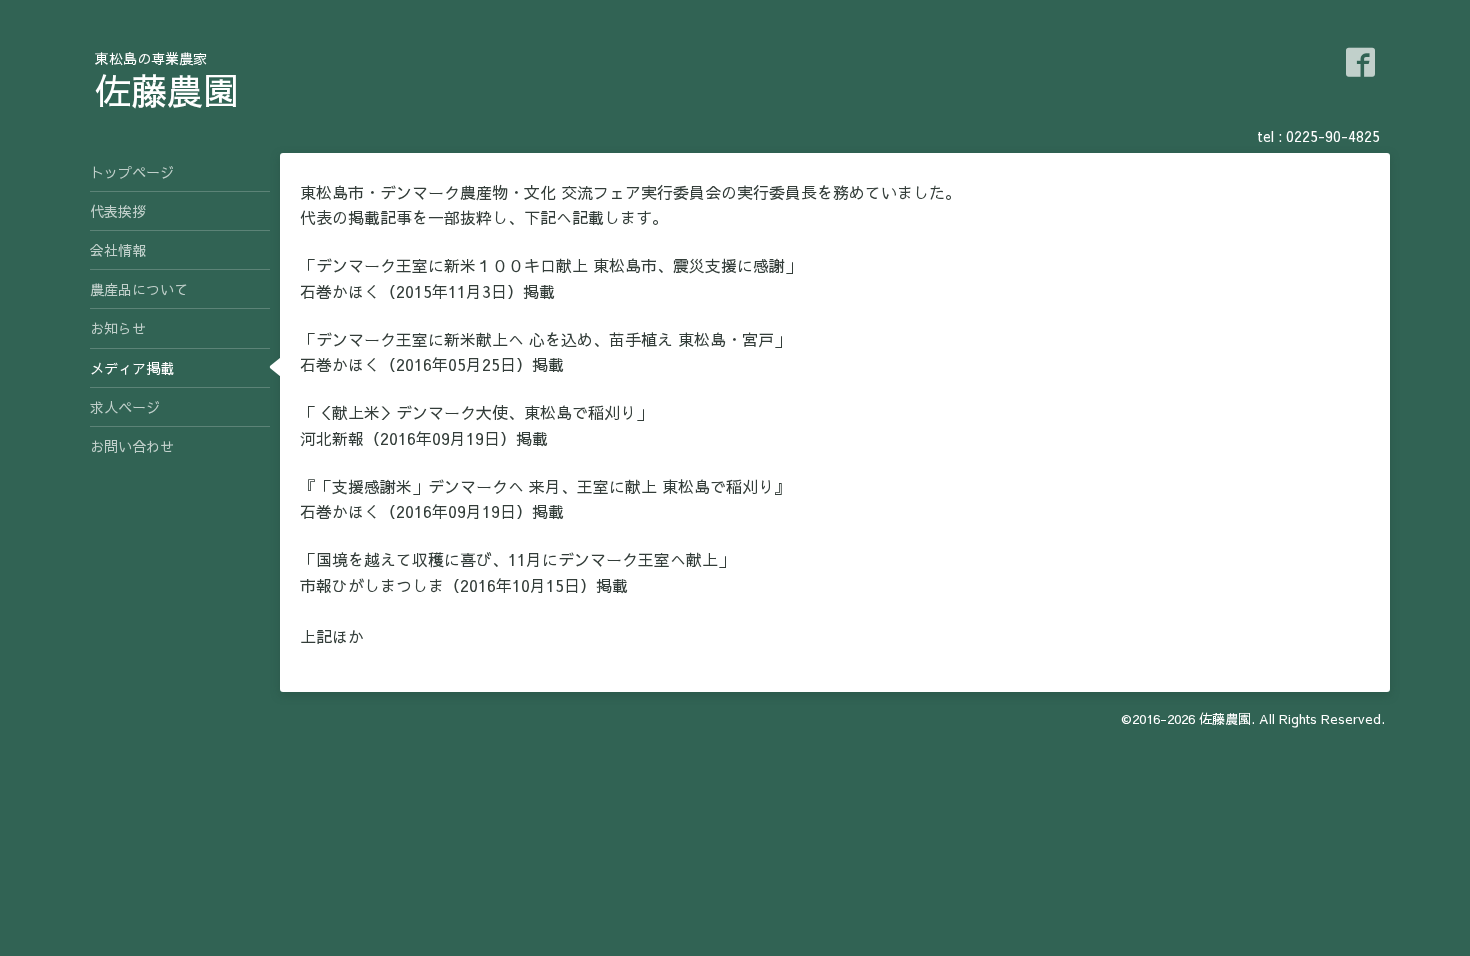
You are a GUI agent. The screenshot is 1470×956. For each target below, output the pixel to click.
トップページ (132, 172)
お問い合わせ (132, 446)
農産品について (139, 289)
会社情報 (118, 250)
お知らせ (118, 328)
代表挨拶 (118, 211)
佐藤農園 (167, 90)
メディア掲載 (132, 368)
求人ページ (125, 407)
